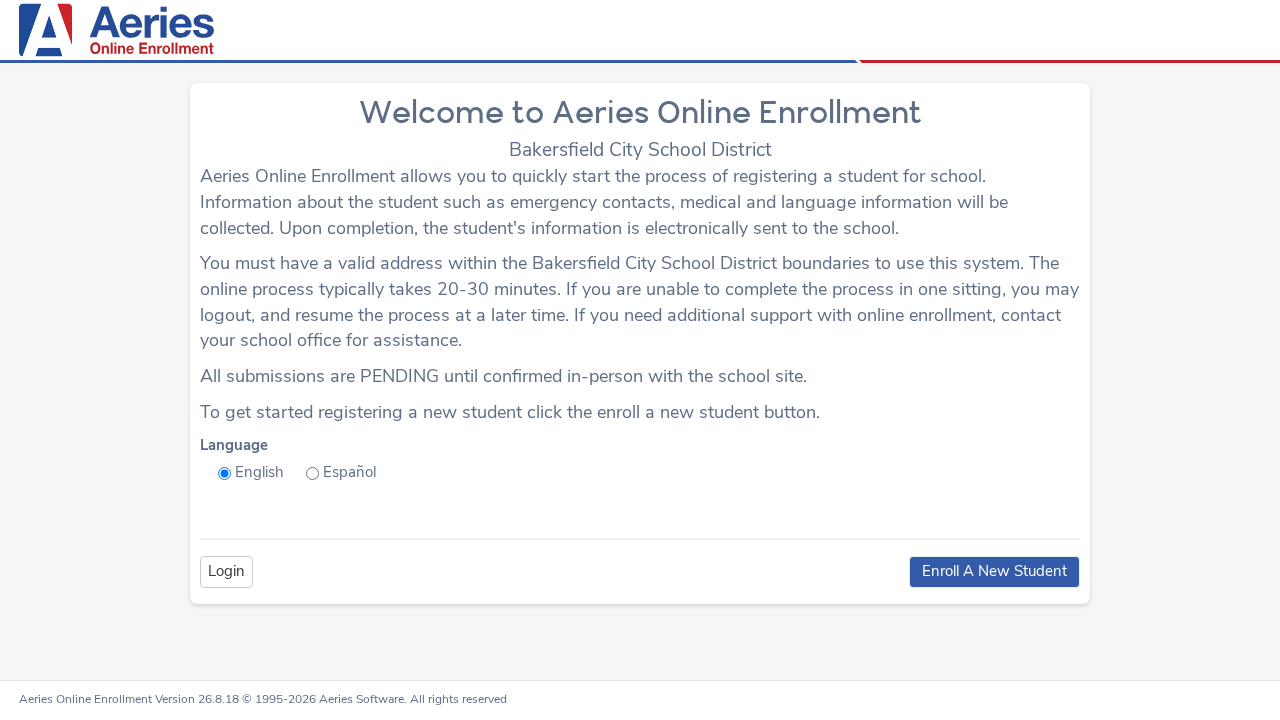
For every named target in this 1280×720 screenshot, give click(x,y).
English (259, 472)
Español (349, 472)
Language (234, 445)
